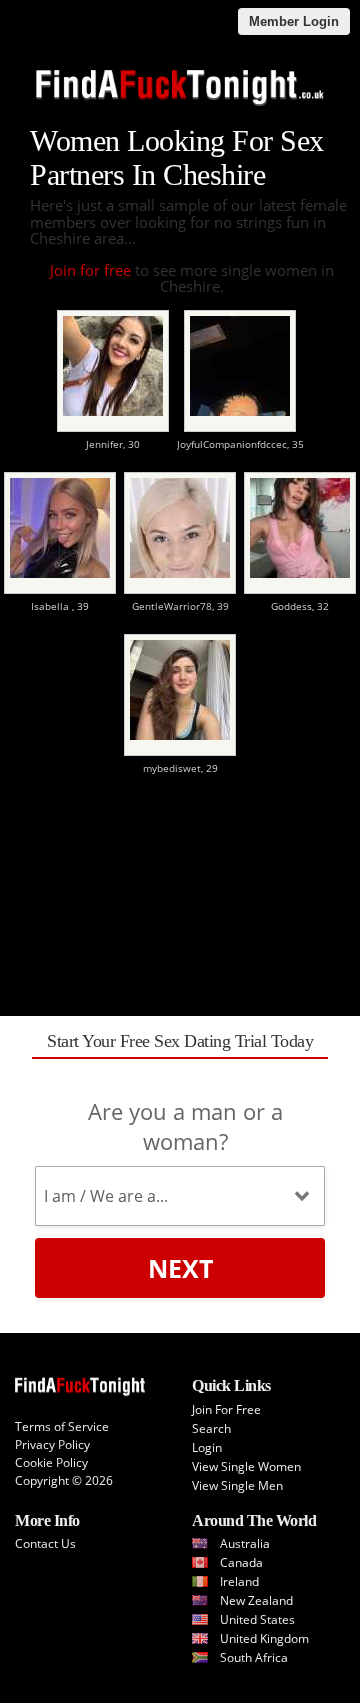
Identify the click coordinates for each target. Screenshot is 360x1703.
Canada (241, 1562)
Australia (245, 1543)
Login (207, 1447)
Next (180, 1268)
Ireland (239, 1581)
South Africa (254, 1657)
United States (257, 1619)
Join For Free (226, 1409)
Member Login (294, 21)
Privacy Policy (52, 1444)
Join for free (90, 270)
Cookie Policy (51, 1462)
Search (211, 1428)
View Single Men (237, 1485)
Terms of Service (62, 1426)
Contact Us (45, 1543)
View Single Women (246, 1466)
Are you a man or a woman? (185, 1126)
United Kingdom (264, 1638)
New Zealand (256, 1600)
